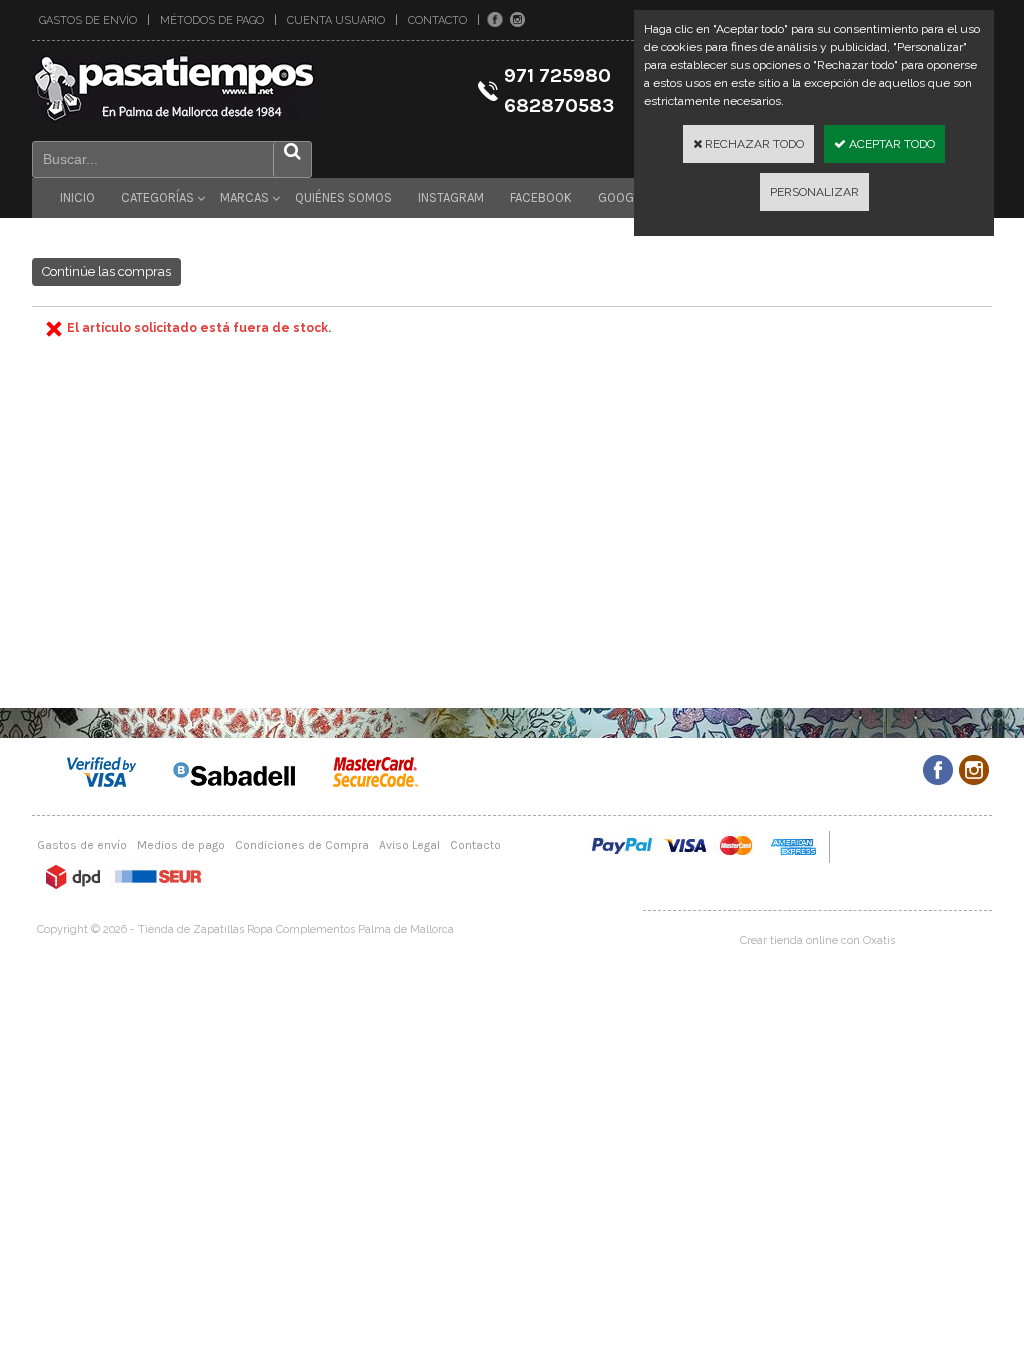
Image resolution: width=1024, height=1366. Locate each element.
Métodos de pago (212, 20)
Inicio (77, 197)
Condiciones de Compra (302, 845)
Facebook (541, 197)
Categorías (157, 197)
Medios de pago (181, 845)
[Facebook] (495, 20)
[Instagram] (517, 20)
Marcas (244, 197)
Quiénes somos (343, 197)
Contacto (437, 20)
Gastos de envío (88, 20)
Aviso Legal (409, 845)
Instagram (451, 197)
